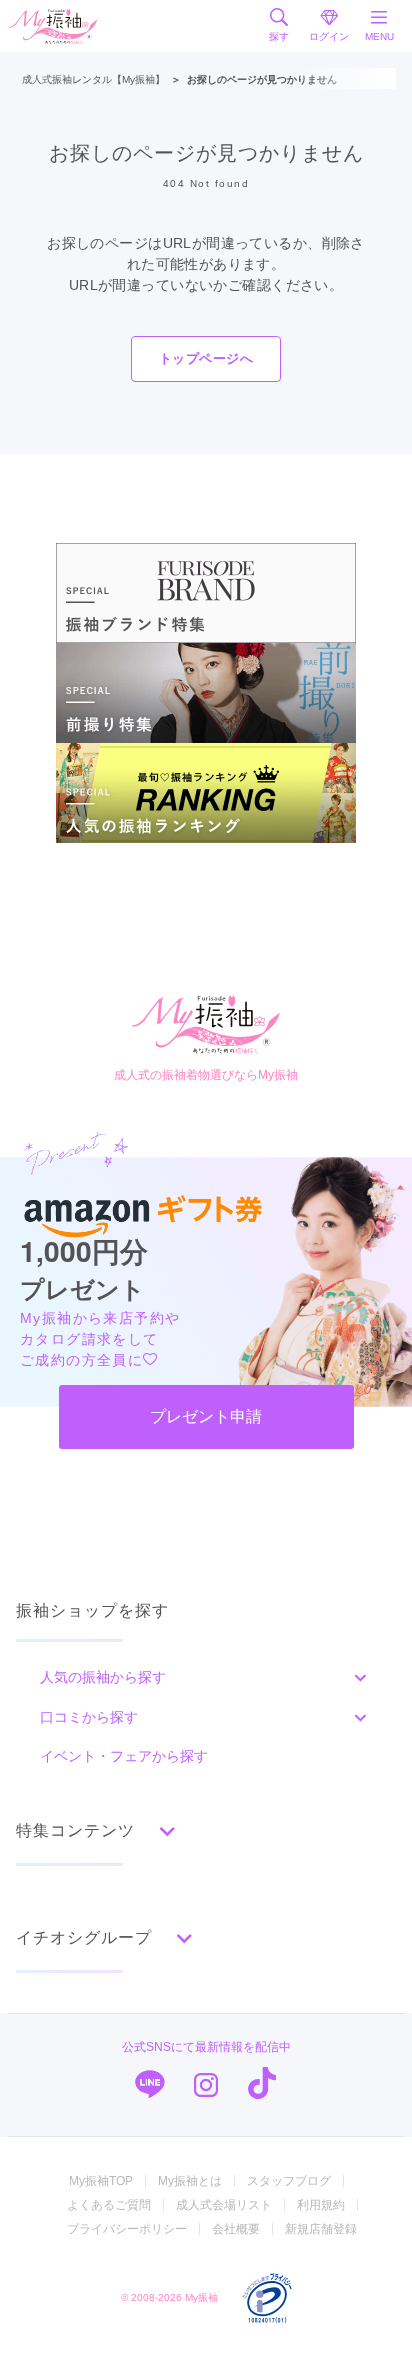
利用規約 (321, 2205)
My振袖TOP (101, 2181)
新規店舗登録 (321, 2229)
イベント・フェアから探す (124, 1756)
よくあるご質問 (109, 2205)
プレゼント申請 (206, 1416)
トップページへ (206, 358)
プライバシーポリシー (127, 2229)
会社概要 (236, 2229)
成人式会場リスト (224, 2205)
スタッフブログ (289, 2181)
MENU (379, 36)
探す (279, 36)
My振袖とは (190, 2181)
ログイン (329, 36)
